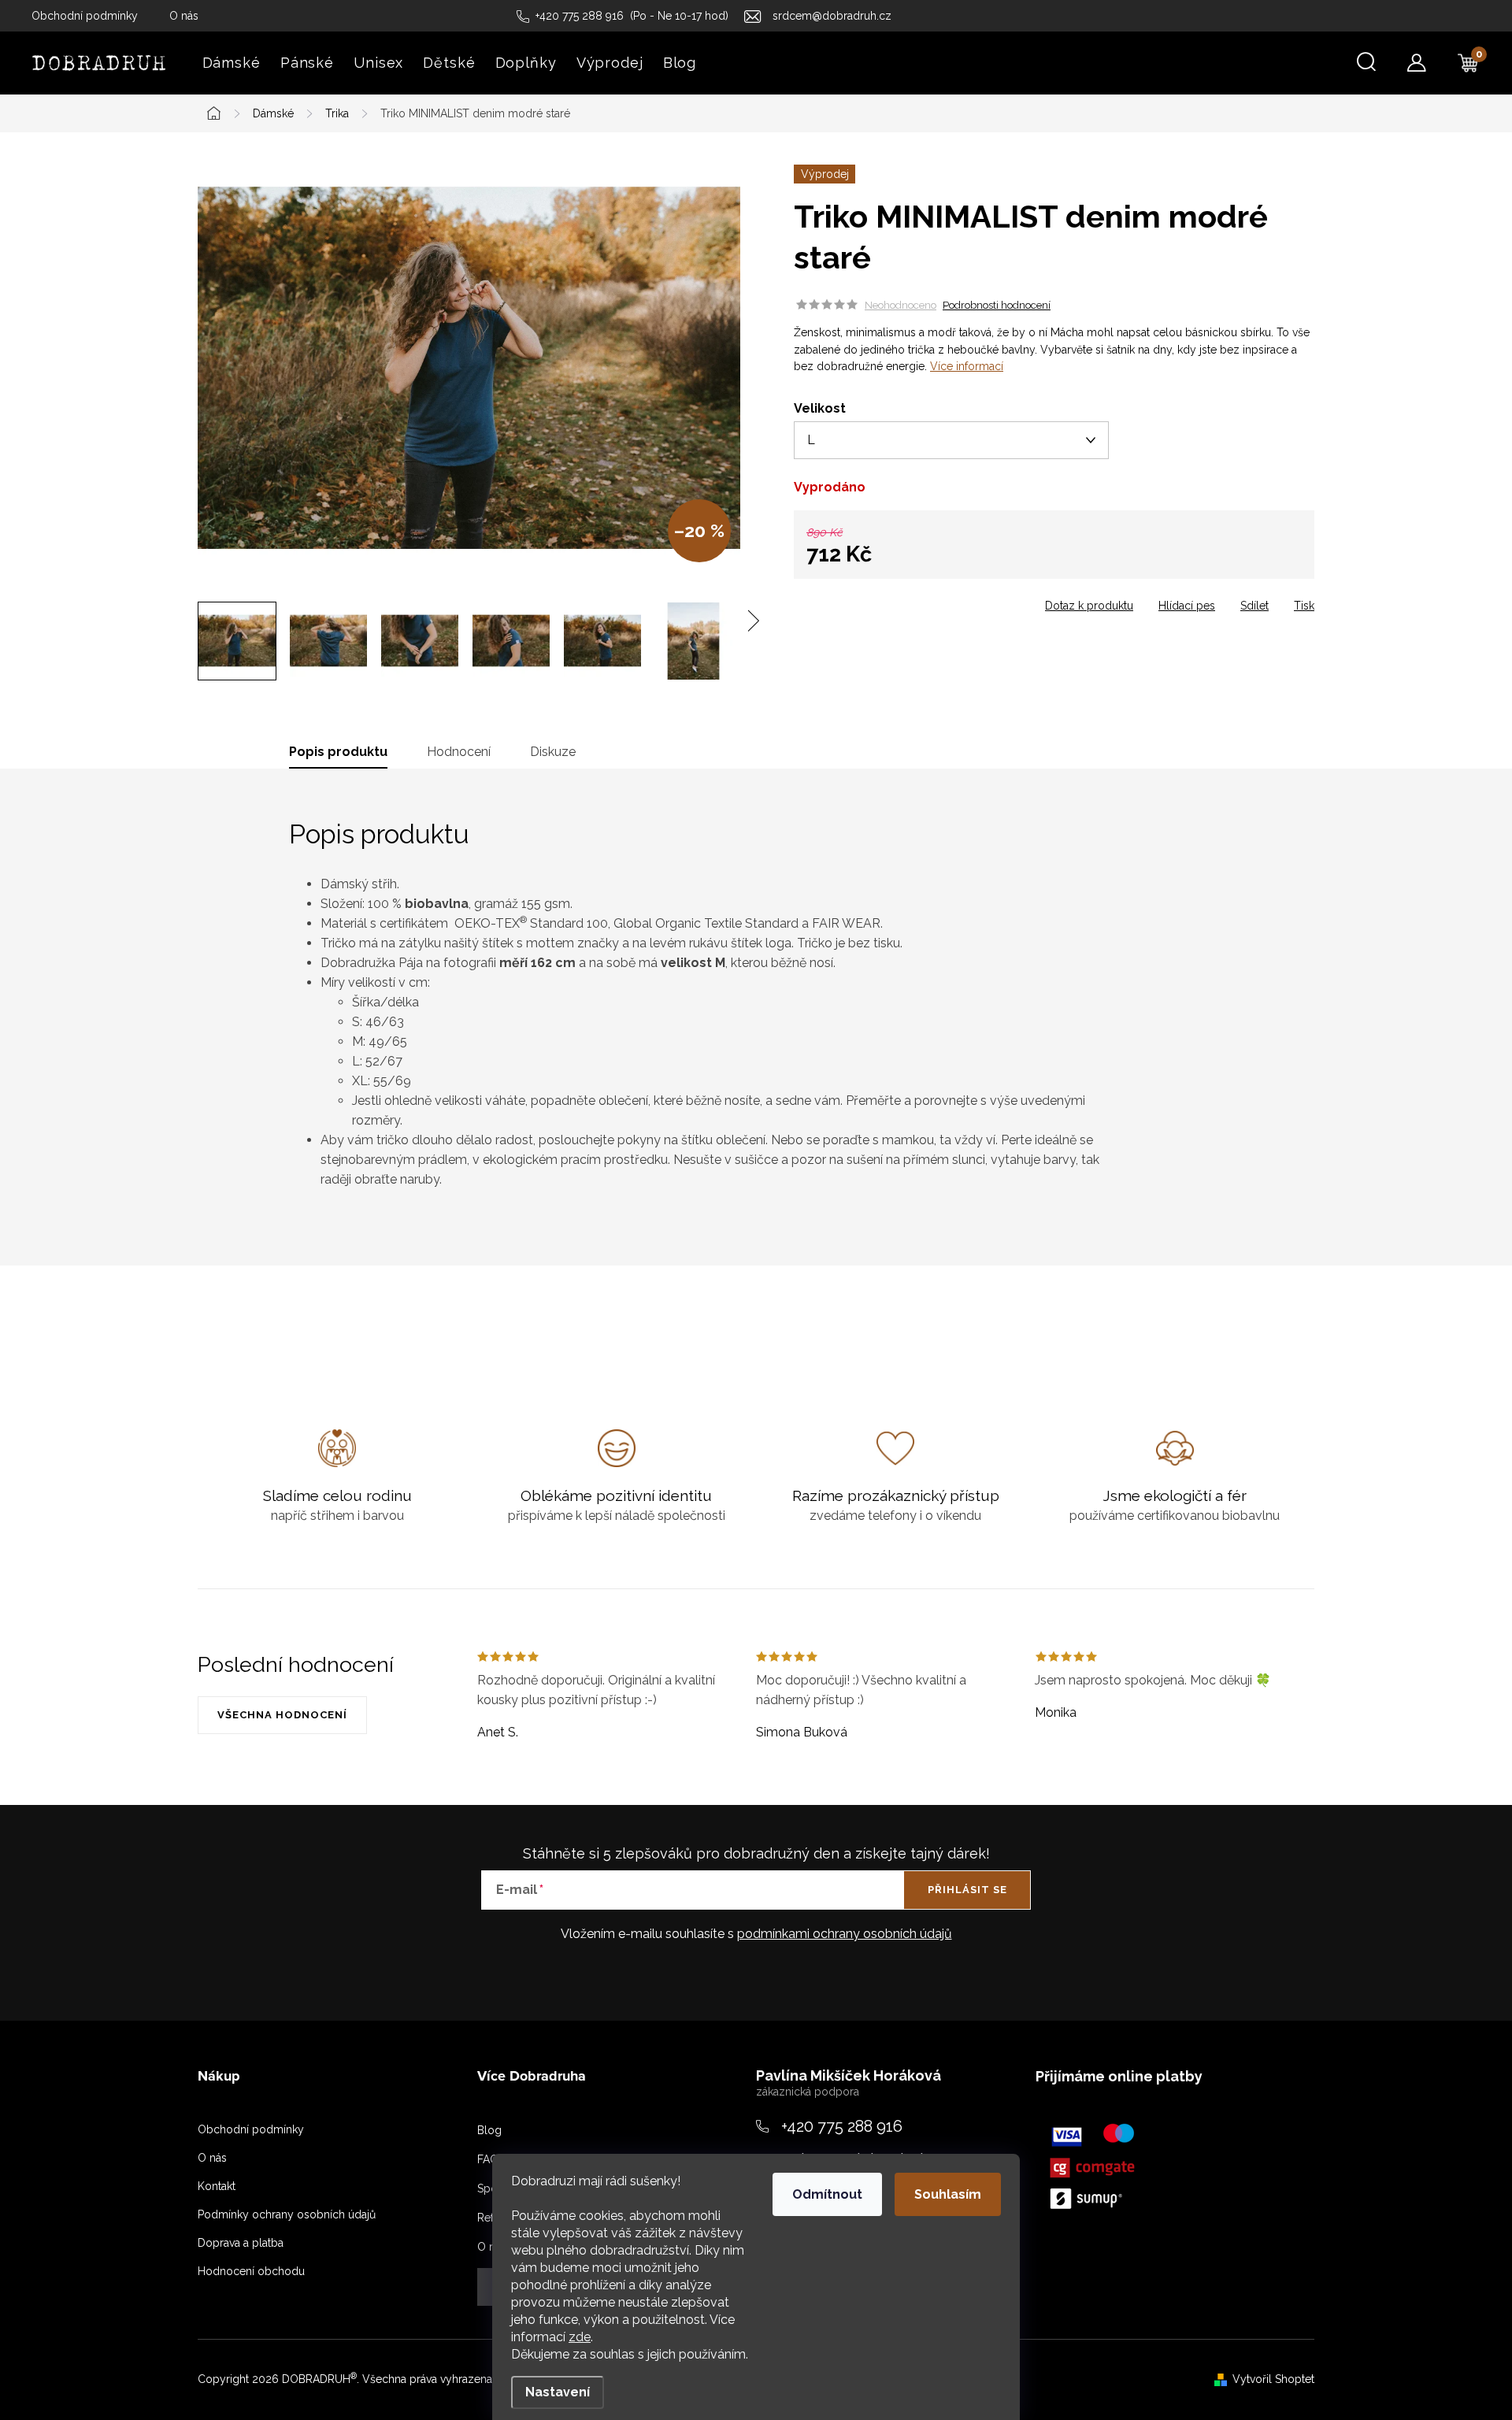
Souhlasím (948, 2194)
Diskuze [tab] (553, 752)
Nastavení (558, 2392)
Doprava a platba (241, 2243)
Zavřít (883, 601)
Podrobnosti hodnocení (997, 305)
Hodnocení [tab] (459, 752)
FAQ (488, 2159)
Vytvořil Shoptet (1273, 2379)
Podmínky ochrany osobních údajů (287, 2214)
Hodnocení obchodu (251, 2271)
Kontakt (217, 2186)
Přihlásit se (967, 1890)
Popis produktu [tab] (338, 752)
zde (580, 2337)
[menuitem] (231, 63)
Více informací (967, 366)
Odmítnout (827, 2194)
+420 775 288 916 (842, 2126)
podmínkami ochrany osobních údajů (845, 1934)
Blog (489, 2130)
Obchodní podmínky (85, 16)
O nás (184, 16)
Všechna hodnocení (282, 1715)
